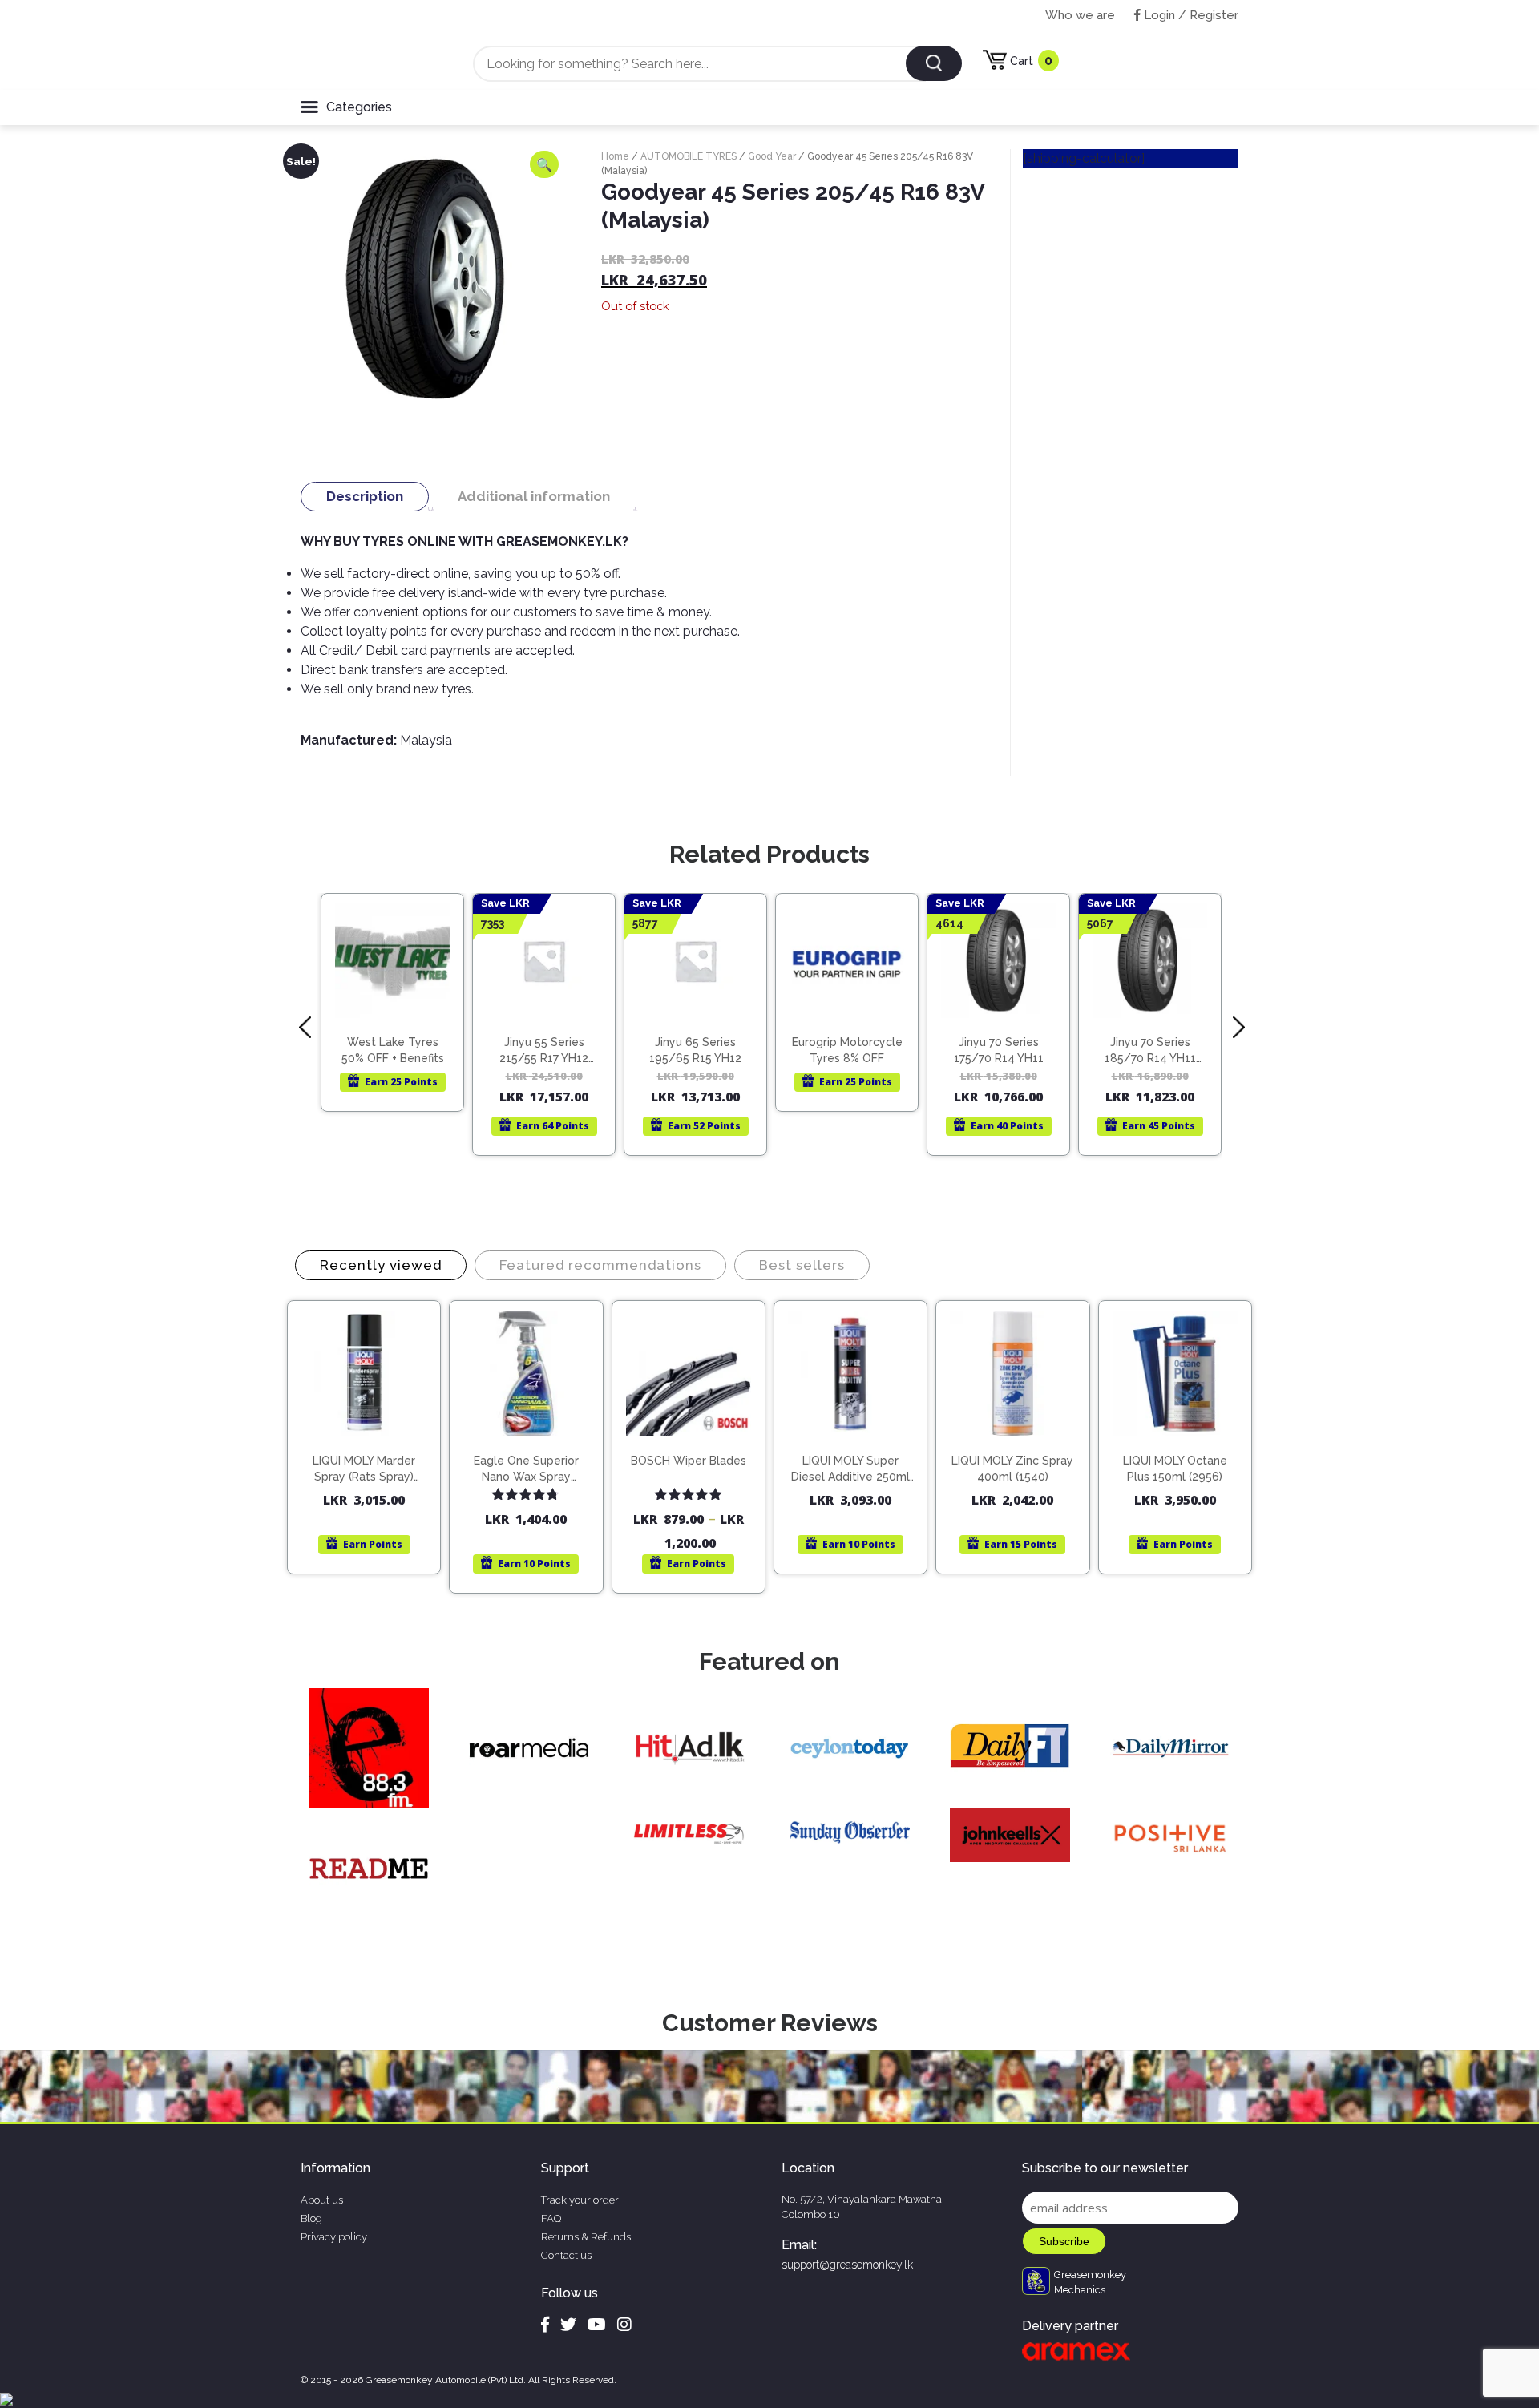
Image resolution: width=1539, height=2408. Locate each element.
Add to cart (372, 1432)
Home (615, 156)
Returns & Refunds (586, 2237)
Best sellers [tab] (802, 1265)
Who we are (1080, 15)
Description (365, 496)
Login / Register (1190, 15)
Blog (311, 2218)
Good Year (772, 156)
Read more (400, 984)
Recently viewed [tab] (381, 1265)
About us (322, 2200)
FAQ (551, 2218)
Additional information (534, 496)
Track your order (580, 2200)
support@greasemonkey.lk (847, 2265)
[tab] (365, 497)
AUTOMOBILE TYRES (689, 156)
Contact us (566, 2255)
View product (392, 1018)
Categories (359, 107)
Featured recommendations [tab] (600, 1265)
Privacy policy (334, 2237)
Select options (696, 1445)
